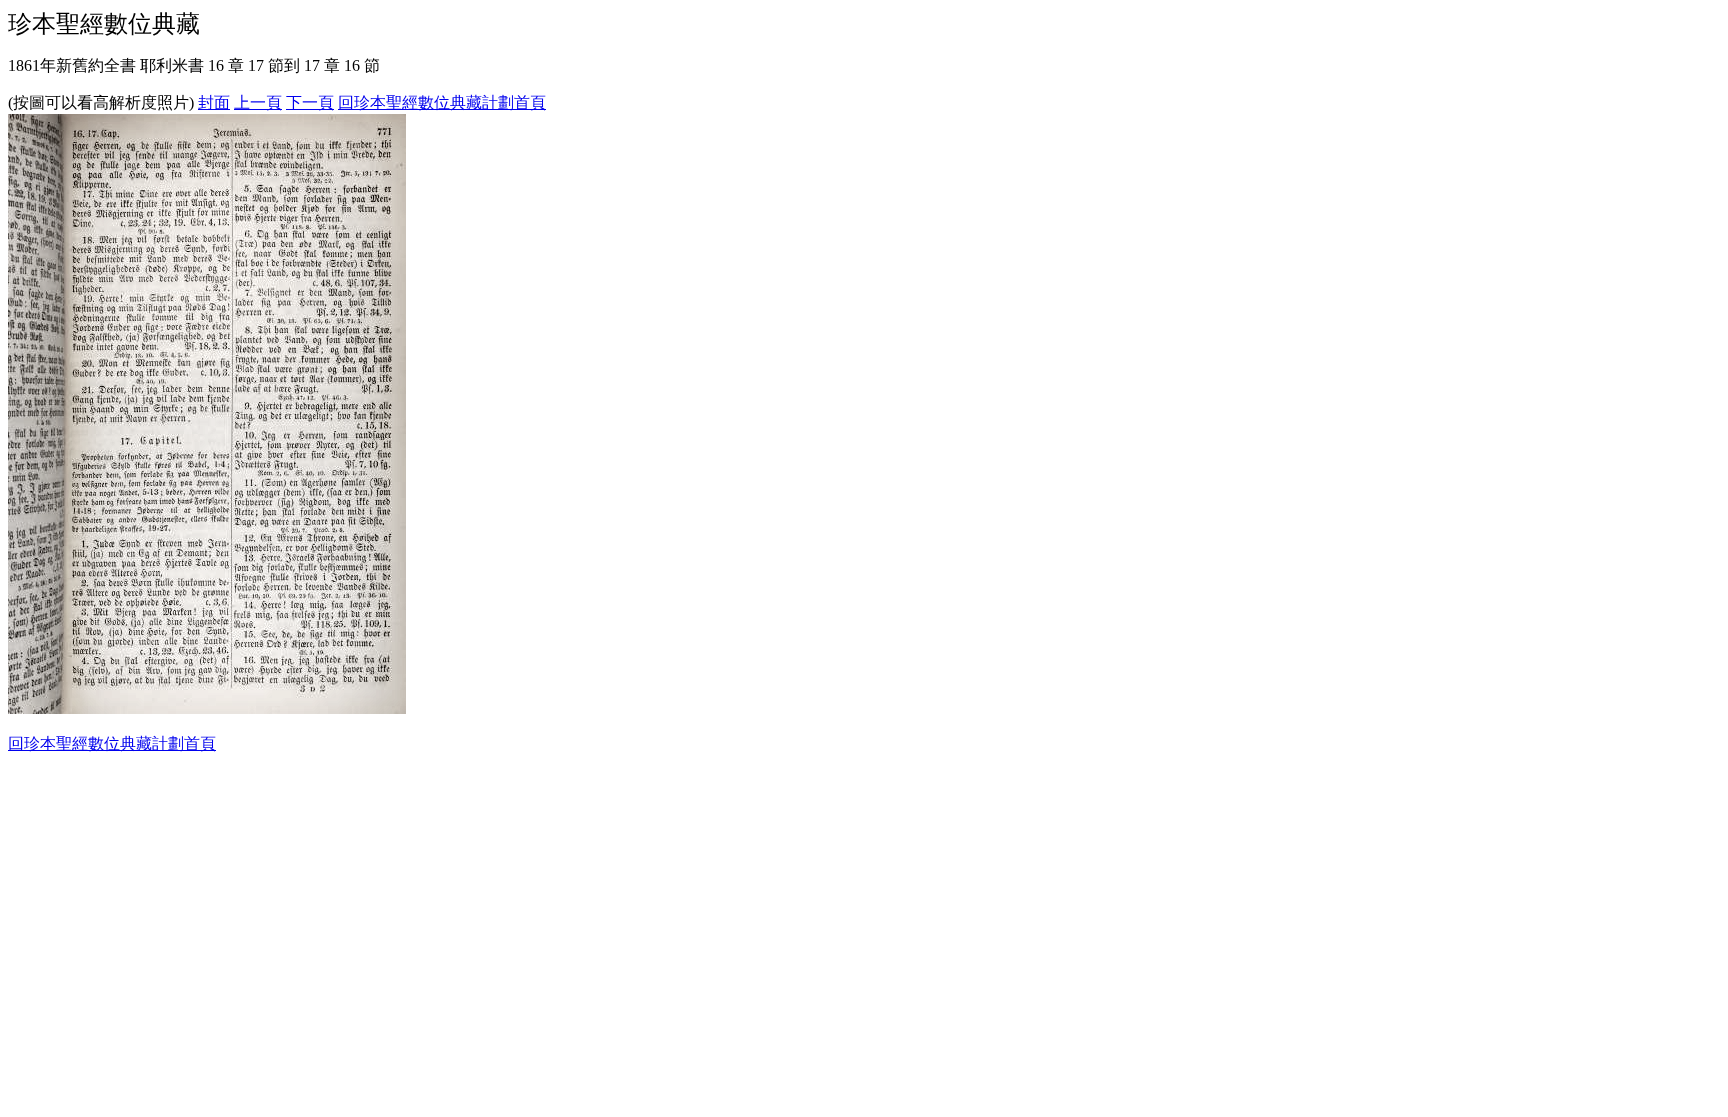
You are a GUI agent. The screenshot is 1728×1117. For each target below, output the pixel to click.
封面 (214, 102)
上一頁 (258, 102)
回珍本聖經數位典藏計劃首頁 (442, 102)
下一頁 (310, 102)
